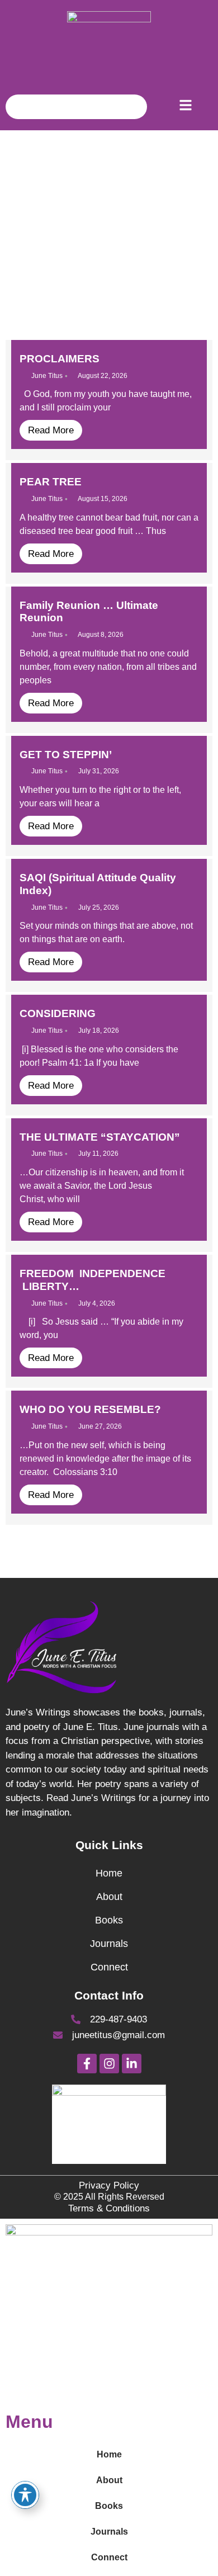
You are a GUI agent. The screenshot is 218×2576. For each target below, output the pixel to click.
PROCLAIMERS (60, 359)
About (109, 1897)
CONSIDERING (58, 1013)
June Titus (47, 376)
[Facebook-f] (87, 2064)
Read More (51, 430)
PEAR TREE (51, 482)
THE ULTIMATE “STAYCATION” (100, 1137)
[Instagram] (109, 2064)
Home (109, 1873)
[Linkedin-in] (132, 2064)
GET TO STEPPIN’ (66, 755)
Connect (109, 1967)
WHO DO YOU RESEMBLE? (90, 1409)
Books (109, 1920)
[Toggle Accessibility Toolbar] (25, 2495)
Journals (109, 1944)
